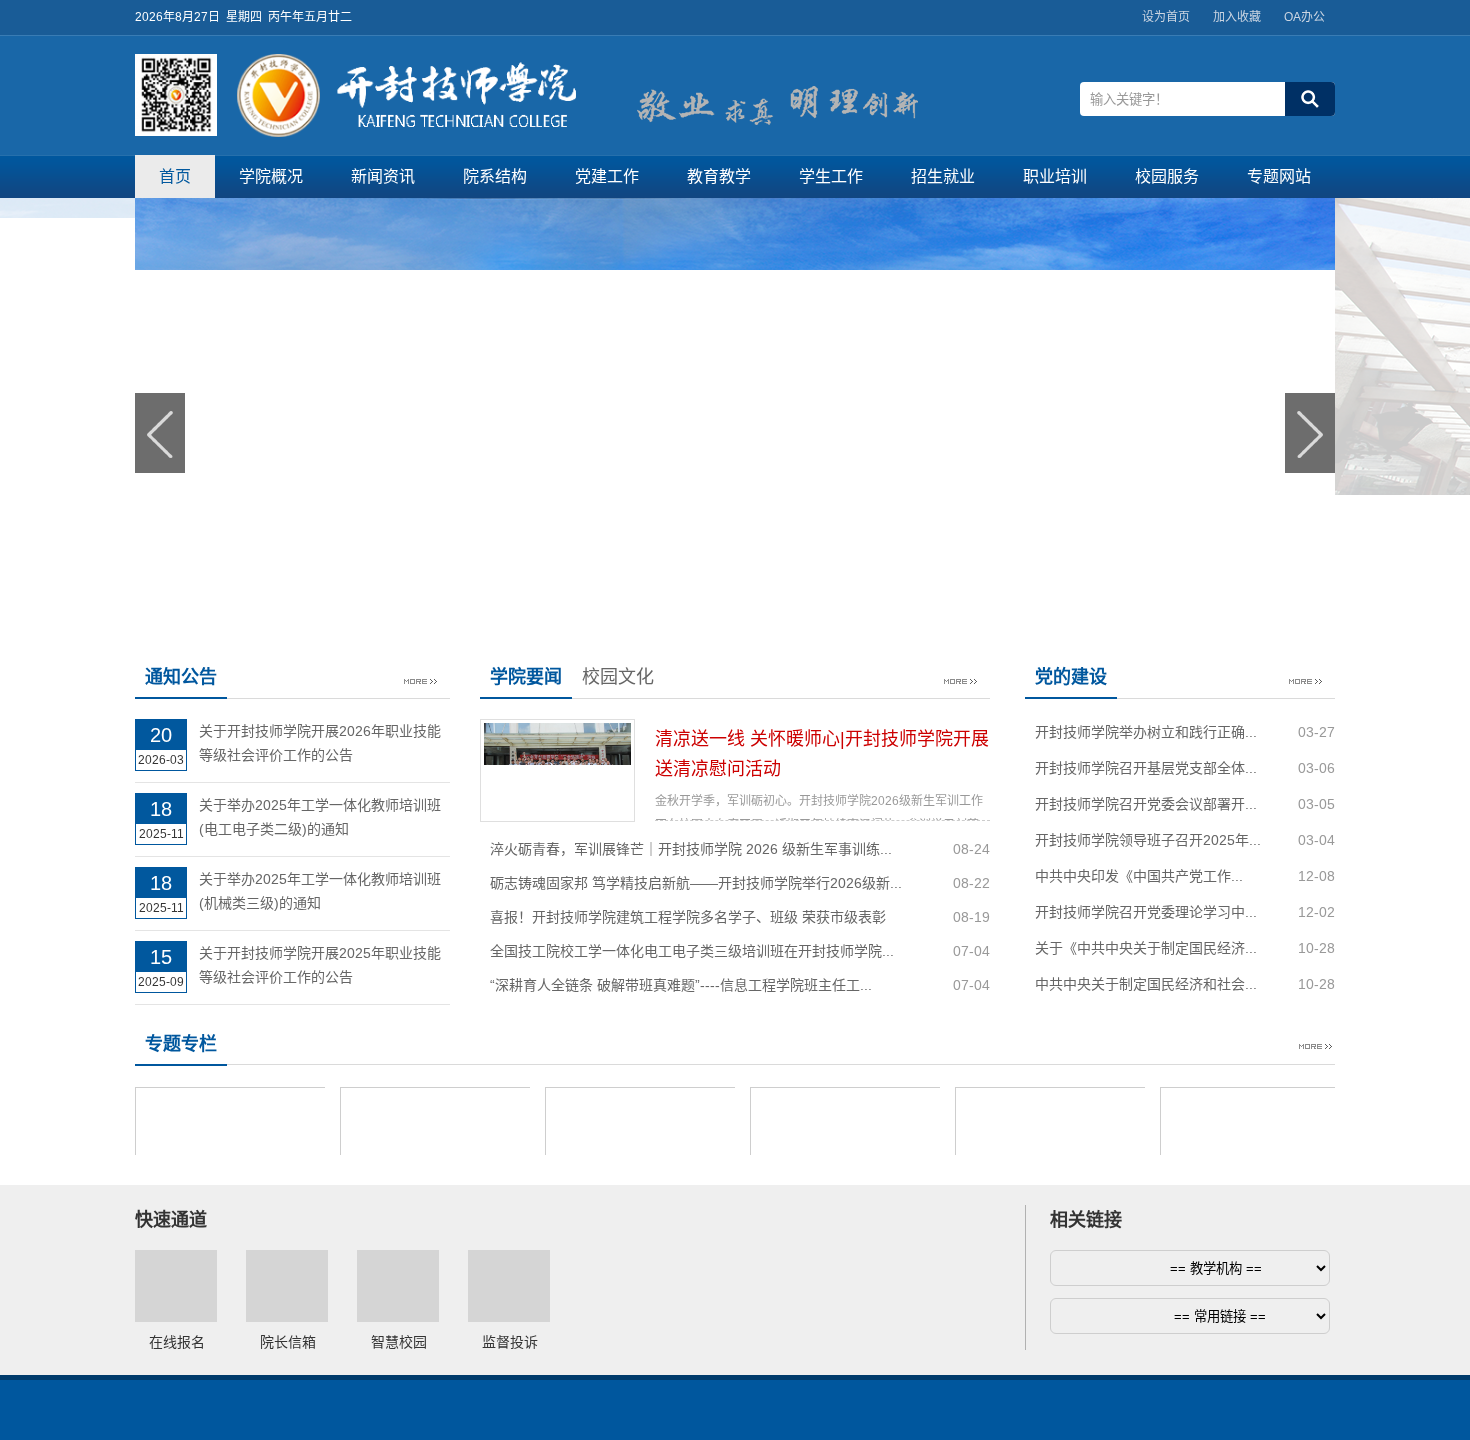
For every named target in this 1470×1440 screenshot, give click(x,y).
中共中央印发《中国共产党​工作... (1139, 876)
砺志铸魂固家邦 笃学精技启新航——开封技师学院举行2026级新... (696, 883)
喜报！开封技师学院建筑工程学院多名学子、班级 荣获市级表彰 (688, 917)
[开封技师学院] (406, 132)
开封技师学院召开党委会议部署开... (1146, 804)
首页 (175, 176)
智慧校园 (399, 1342)
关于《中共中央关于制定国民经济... (1146, 948)
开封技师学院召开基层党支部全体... (1146, 768)
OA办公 (1304, 17)
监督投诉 (510, 1342)
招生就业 (943, 176)
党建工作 (607, 176)
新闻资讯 (383, 176)
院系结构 (495, 176)
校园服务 (1167, 176)
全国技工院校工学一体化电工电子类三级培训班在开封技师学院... (692, 951)
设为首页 (1166, 17)
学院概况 (271, 176)
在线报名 (177, 1342)
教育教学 (719, 176)
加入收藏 (1237, 17)
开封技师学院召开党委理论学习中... (1146, 912)
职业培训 (1055, 176)
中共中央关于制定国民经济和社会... (1146, 984)
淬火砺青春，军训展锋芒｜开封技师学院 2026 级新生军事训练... (691, 849)
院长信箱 (288, 1342)
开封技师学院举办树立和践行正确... (1146, 732)
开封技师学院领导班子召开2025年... (1148, 840)
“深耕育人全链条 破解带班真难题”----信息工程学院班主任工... (681, 985)
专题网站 (1279, 176)
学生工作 (831, 176)
